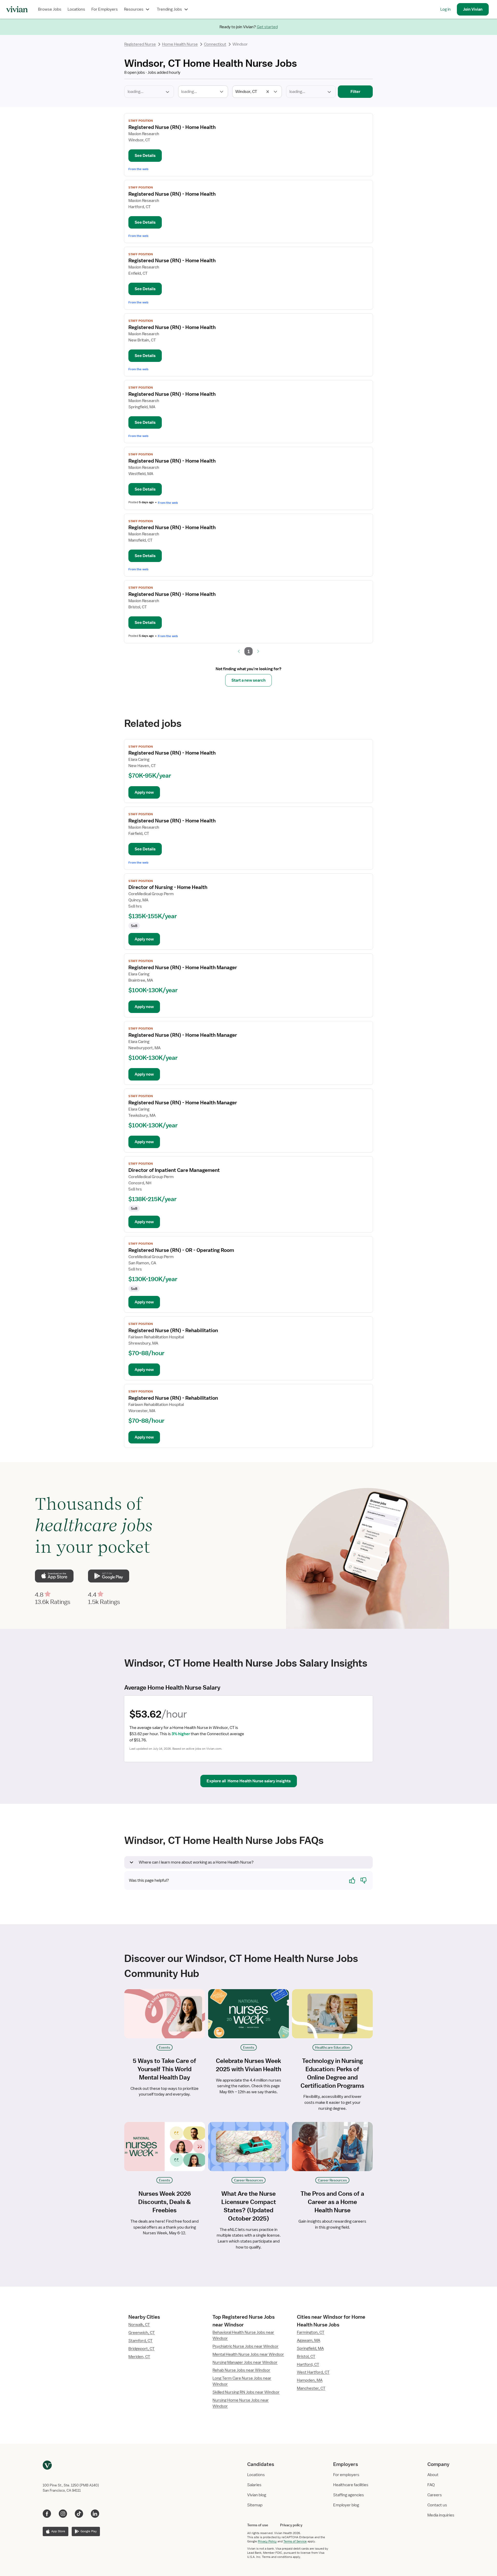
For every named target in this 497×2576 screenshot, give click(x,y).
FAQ (431, 2485)
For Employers (105, 9)
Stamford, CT (140, 2341)
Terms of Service (295, 2541)
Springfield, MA (310, 2348)
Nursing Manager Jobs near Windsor (245, 2362)
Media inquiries (441, 2515)
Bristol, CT (306, 2356)
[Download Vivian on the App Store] (54, 1576)
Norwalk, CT (139, 2325)
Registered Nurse (140, 44)
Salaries (254, 2485)
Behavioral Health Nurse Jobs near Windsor (243, 2335)
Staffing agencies (349, 2495)
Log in (445, 9)
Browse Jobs (50, 9)
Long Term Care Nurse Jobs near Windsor (242, 2381)
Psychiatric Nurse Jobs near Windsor (246, 2346)
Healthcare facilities (351, 2485)
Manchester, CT (311, 2388)
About (433, 2475)
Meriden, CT (139, 2357)
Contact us (437, 2505)
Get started (267, 27)
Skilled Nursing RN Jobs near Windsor (246, 2392)
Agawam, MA (309, 2340)
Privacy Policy (267, 2541)
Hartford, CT (308, 2365)
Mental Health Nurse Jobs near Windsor (248, 2354)
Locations (76, 9)
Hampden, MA (310, 2380)
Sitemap (255, 2505)
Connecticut (215, 44)
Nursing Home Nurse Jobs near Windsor (241, 2403)
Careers (435, 2495)
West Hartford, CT (313, 2372)
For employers (346, 2475)
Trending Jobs (169, 9)
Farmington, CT (311, 2332)
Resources (134, 9)
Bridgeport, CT (141, 2349)
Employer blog (346, 2505)
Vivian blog (257, 2495)
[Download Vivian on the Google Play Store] (108, 1576)
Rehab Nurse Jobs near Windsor (241, 2370)
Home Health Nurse (180, 44)
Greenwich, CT (142, 2333)
